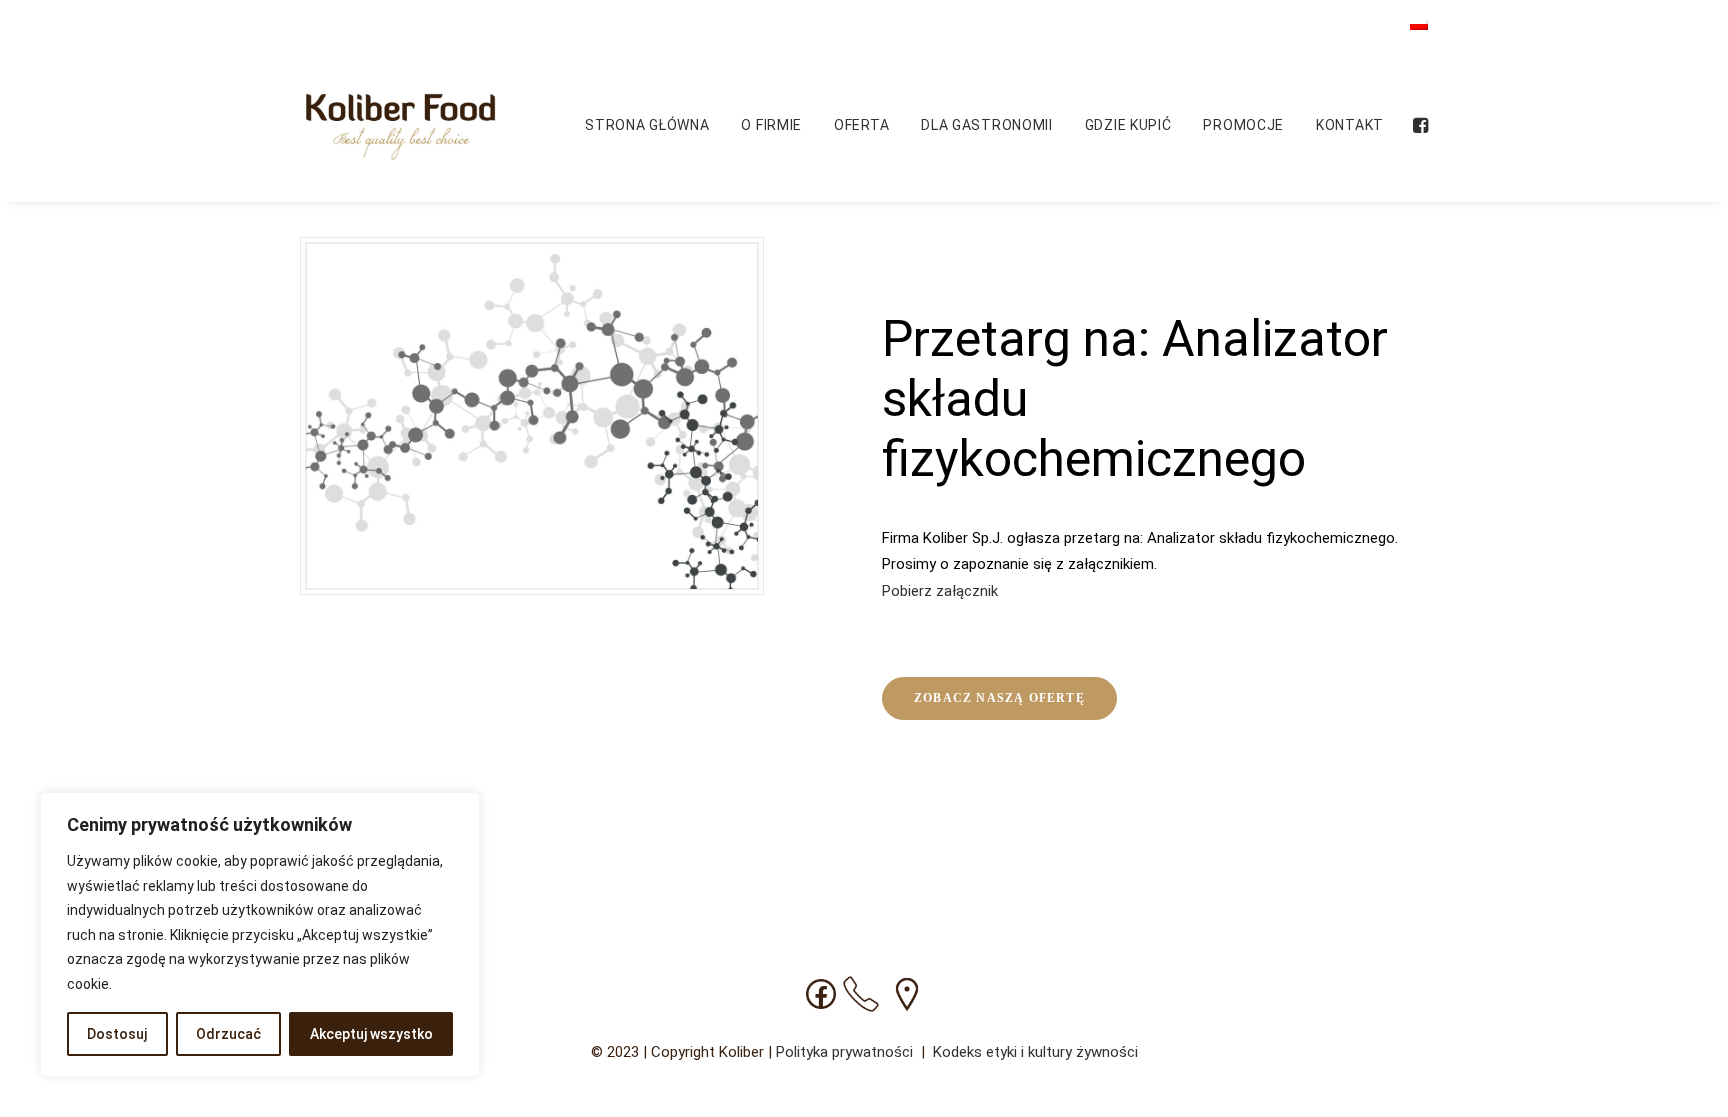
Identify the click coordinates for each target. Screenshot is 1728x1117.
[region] (260, 934)
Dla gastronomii (987, 125)
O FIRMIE (771, 125)
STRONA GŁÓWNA (647, 125)
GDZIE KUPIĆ (1128, 125)
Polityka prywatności (846, 1052)
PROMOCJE (1243, 125)
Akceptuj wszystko (371, 1034)
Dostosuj (117, 1034)
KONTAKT (1350, 125)
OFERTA (861, 125)
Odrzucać (228, 1034)
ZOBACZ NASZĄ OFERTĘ (999, 698)
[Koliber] (400, 125)
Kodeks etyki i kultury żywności (1035, 1052)
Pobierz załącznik (940, 591)
